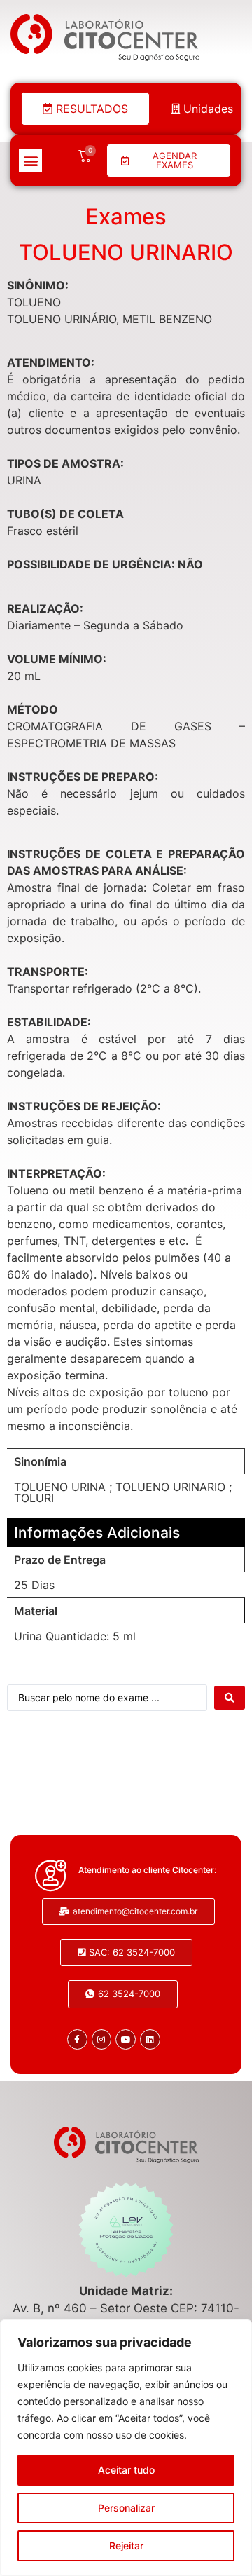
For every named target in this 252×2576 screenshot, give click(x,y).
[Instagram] (102, 2039)
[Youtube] (126, 2039)
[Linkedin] (150, 2039)
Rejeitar (126, 2546)
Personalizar (126, 2508)
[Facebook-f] (77, 2039)
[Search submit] (230, 1698)
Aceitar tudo (126, 2470)
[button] (30, 161)
